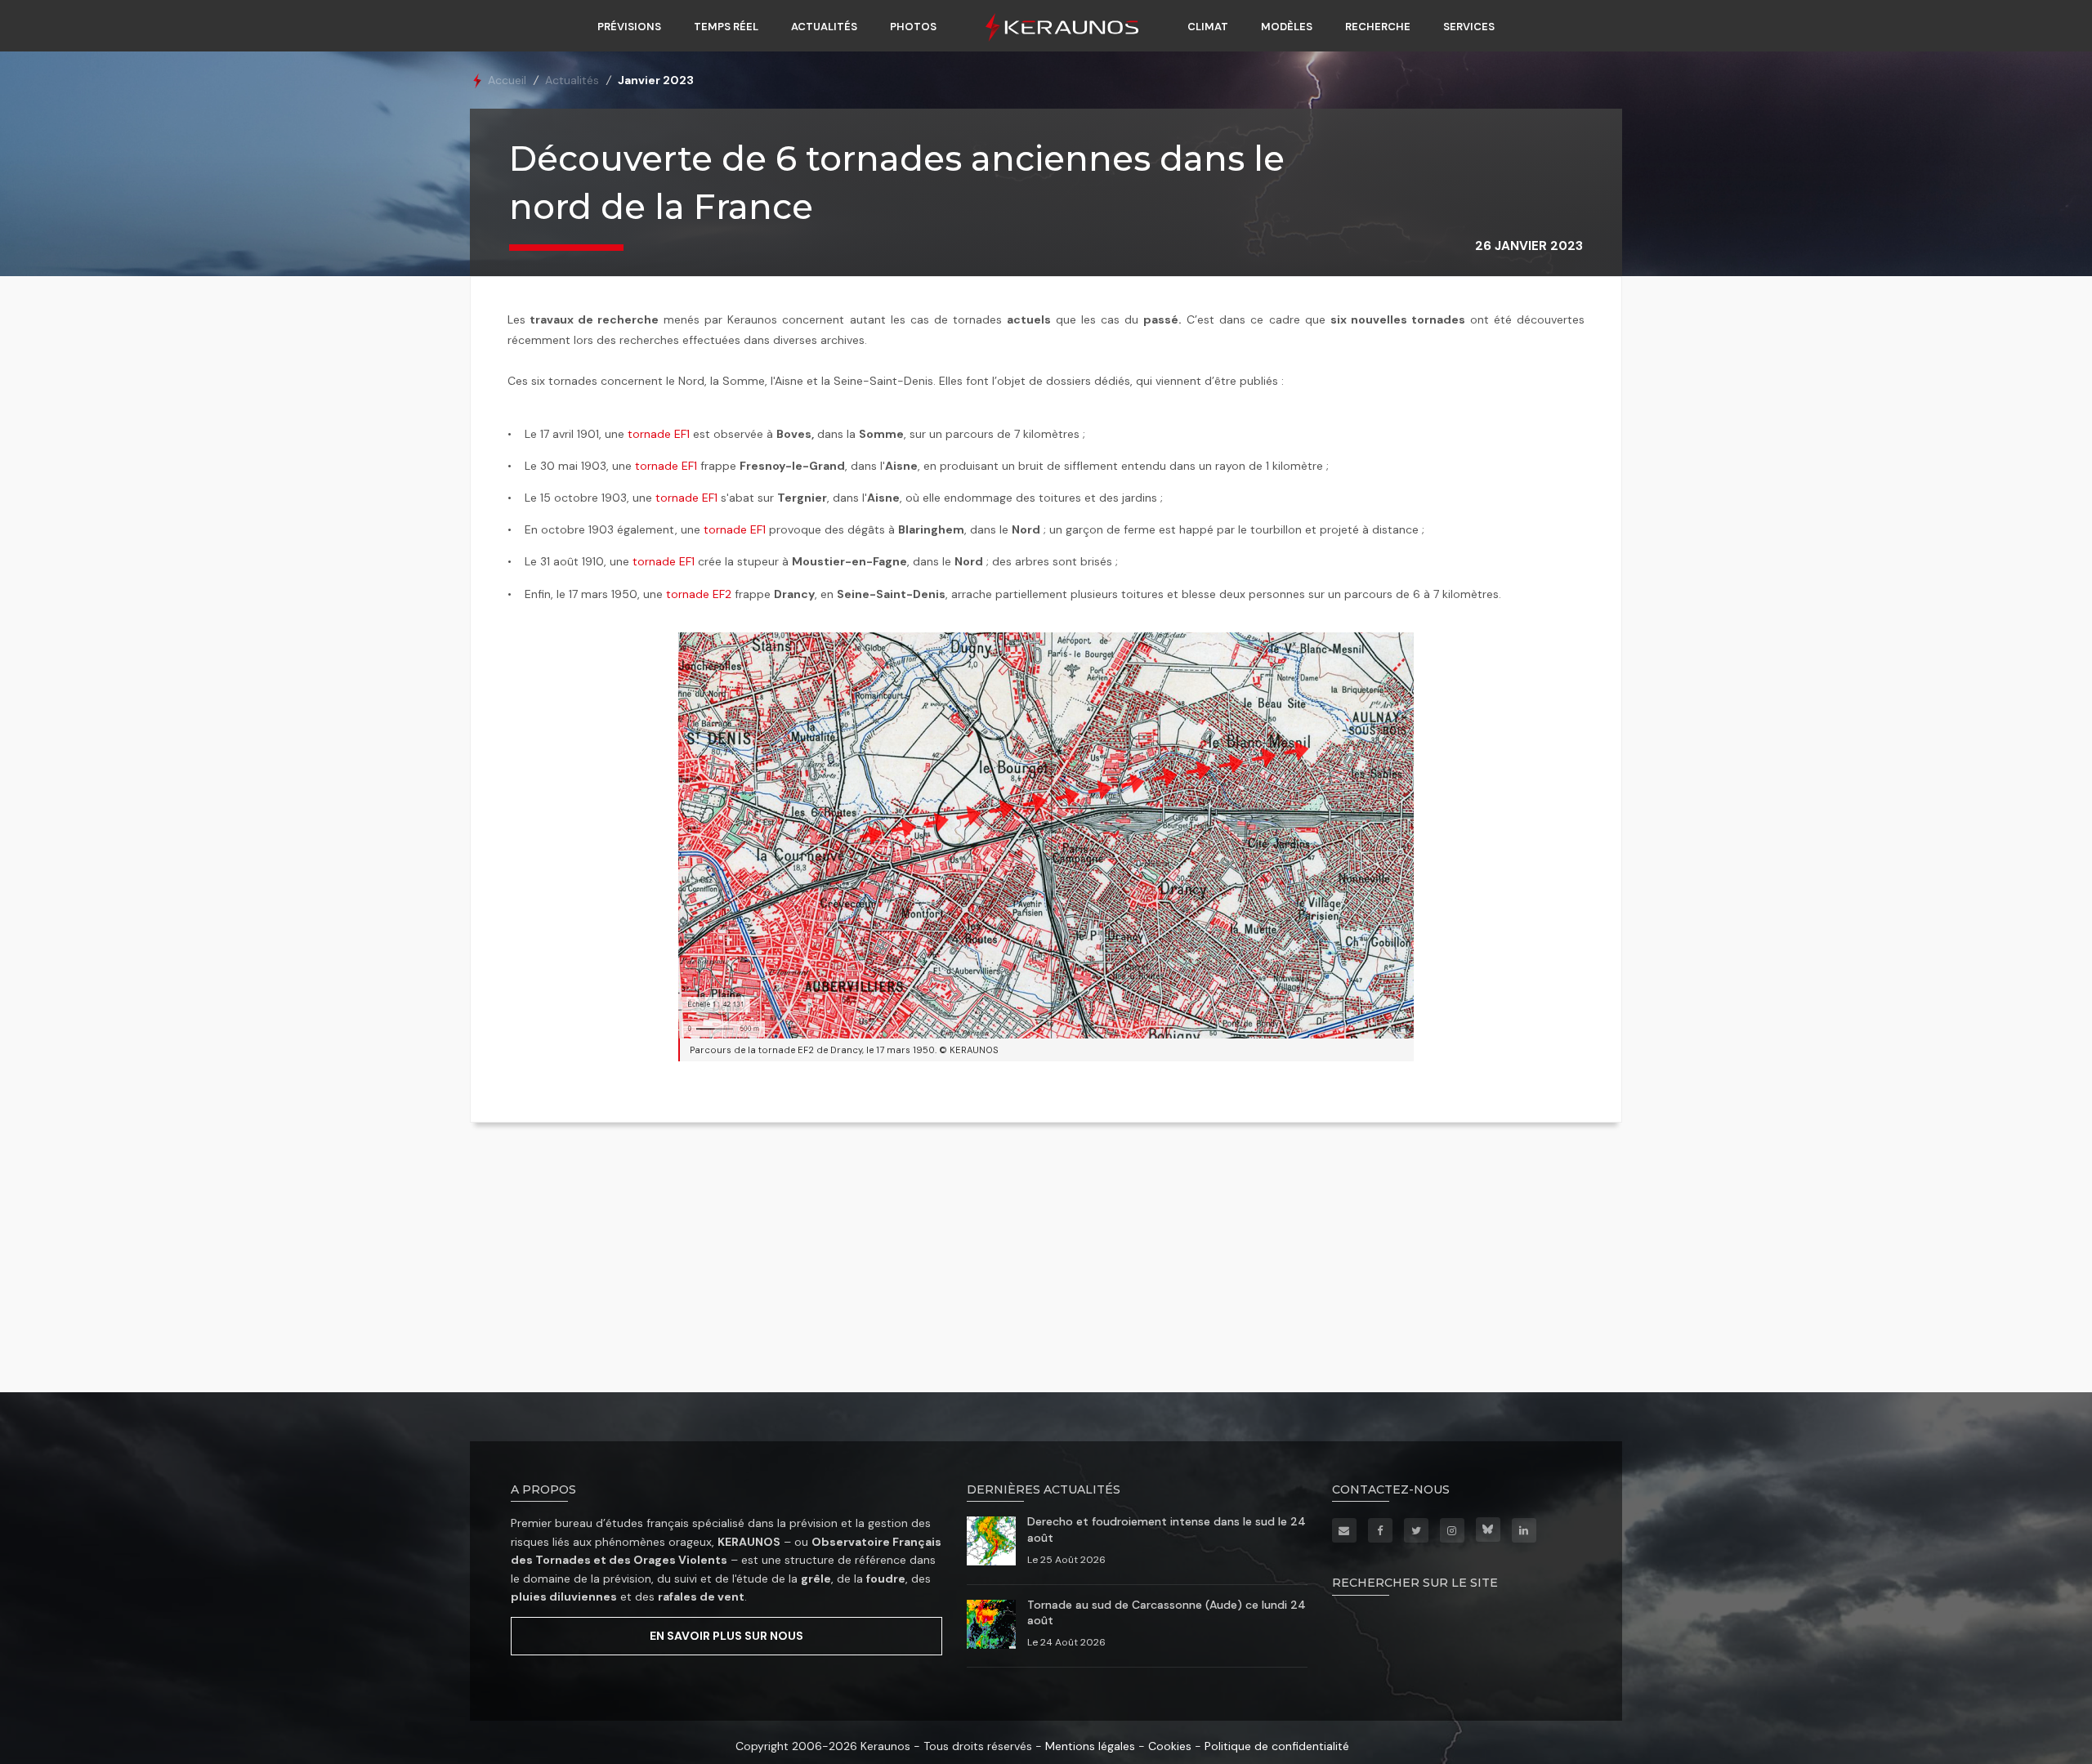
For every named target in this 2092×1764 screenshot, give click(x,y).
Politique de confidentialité (1277, 1746)
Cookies (1170, 1746)
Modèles (1287, 27)
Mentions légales (1090, 1746)
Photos (913, 27)
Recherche (1378, 27)
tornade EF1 (659, 434)
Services (1469, 27)
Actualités (824, 27)
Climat (1208, 27)
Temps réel (726, 27)
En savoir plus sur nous (726, 1636)
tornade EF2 (699, 594)
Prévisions (629, 27)
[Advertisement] (1046, 1262)
